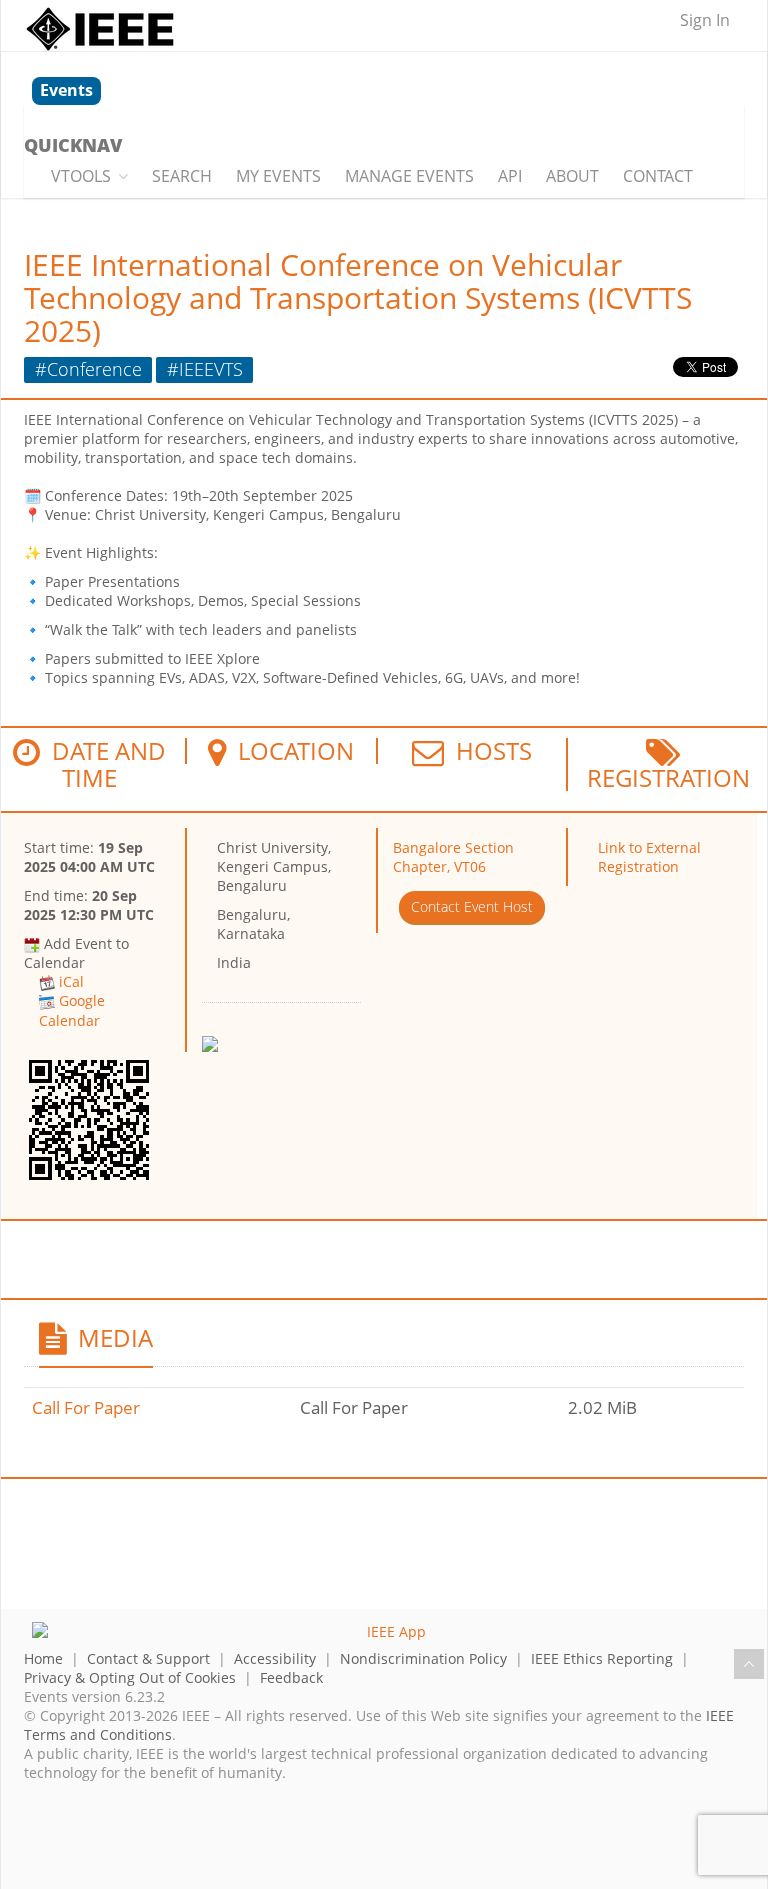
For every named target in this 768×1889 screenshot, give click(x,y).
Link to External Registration (649, 857)
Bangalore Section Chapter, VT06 (453, 857)
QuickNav (73, 145)
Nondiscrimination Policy (423, 1658)
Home (43, 1658)
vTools (81, 176)
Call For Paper (86, 1407)
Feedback (291, 1677)
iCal (71, 981)
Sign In (705, 20)
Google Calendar (72, 1010)
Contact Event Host (472, 906)
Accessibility (275, 1658)
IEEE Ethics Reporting (602, 1658)
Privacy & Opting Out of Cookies (130, 1677)
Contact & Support (148, 1658)
